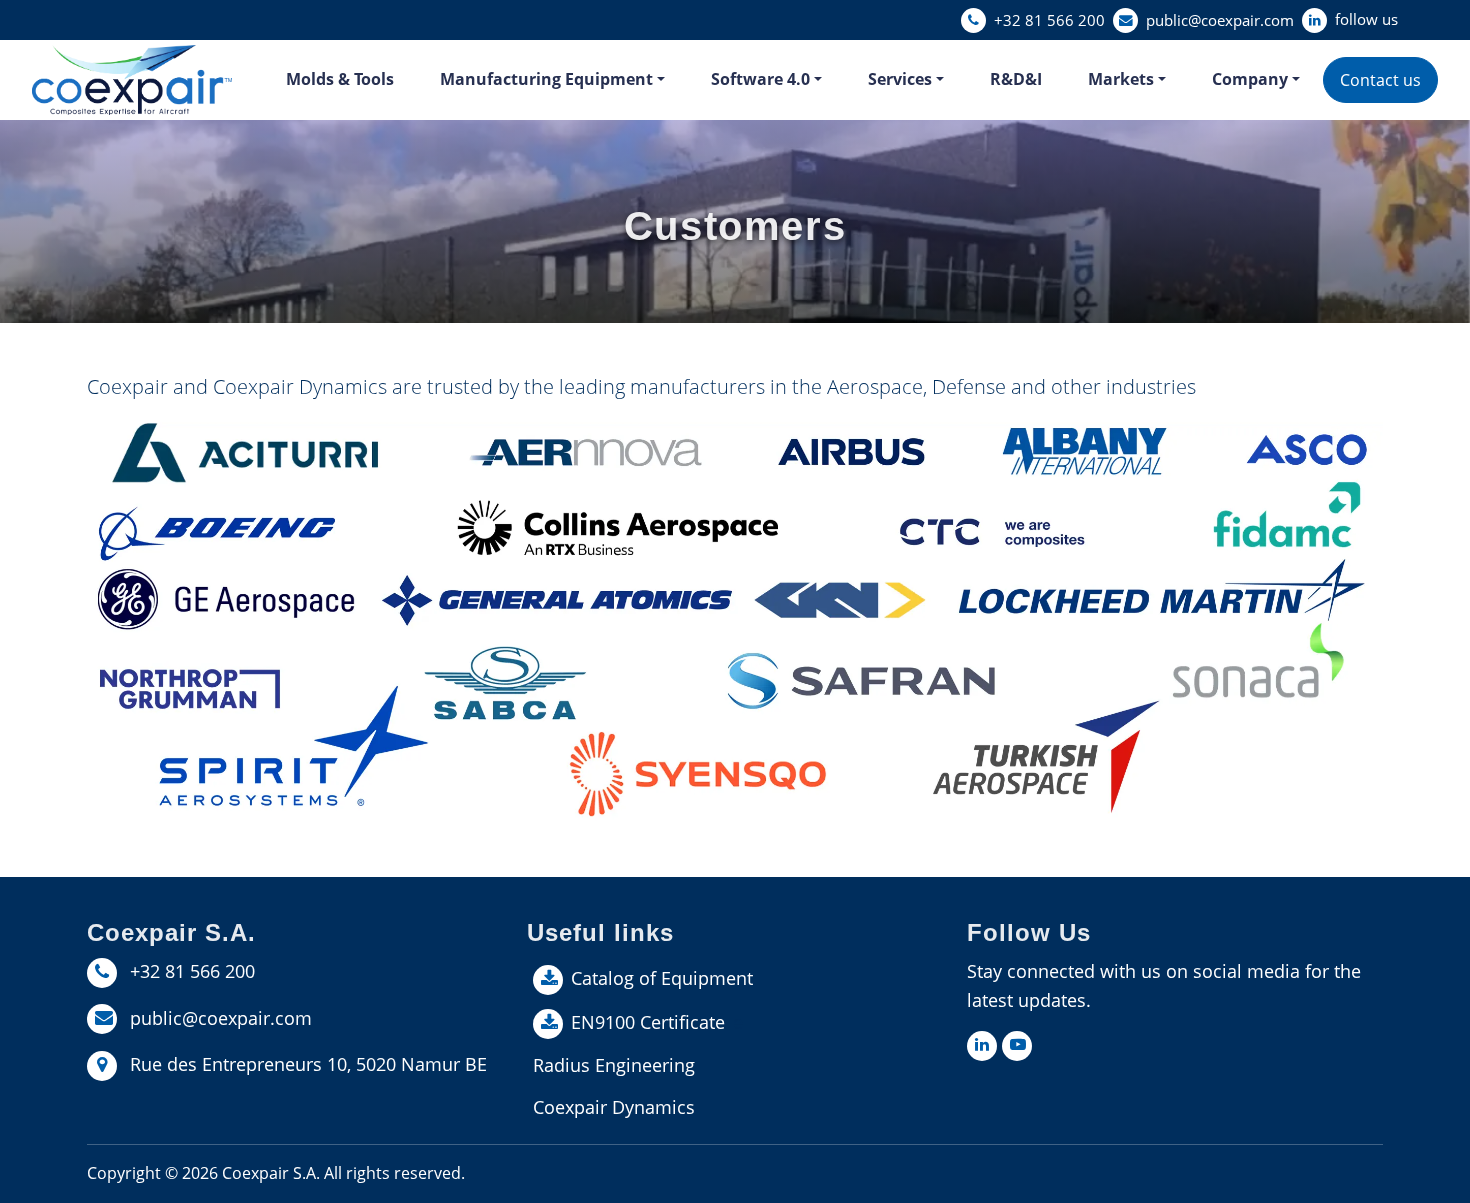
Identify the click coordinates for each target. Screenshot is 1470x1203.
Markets (1121, 79)
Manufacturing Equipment (546, 79)
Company (1250, 79)
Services (900, 79)
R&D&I (1016, 79)
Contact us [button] (1380, 80)
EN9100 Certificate (648, 1022)
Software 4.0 (760, 79)
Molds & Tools (340, 79)
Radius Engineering (614, 1065)
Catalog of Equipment (662, 978)
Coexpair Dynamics (614, 1107)
